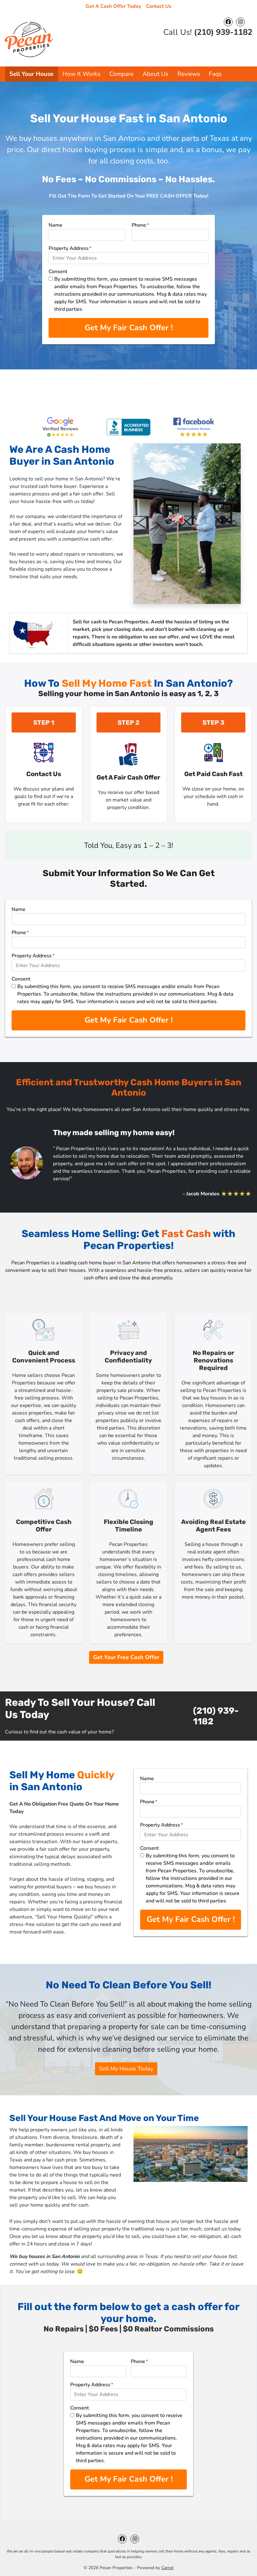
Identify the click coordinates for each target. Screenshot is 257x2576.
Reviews (189, 74)
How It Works (81, 74)
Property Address (70, 248)
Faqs (215, 74)
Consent (58, 272)
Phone (140, 225)
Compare (121, 74)
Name (55, 225)
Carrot (168, 2568)
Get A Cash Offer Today (113, 6)
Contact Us (159, 6)
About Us (155, 74)
